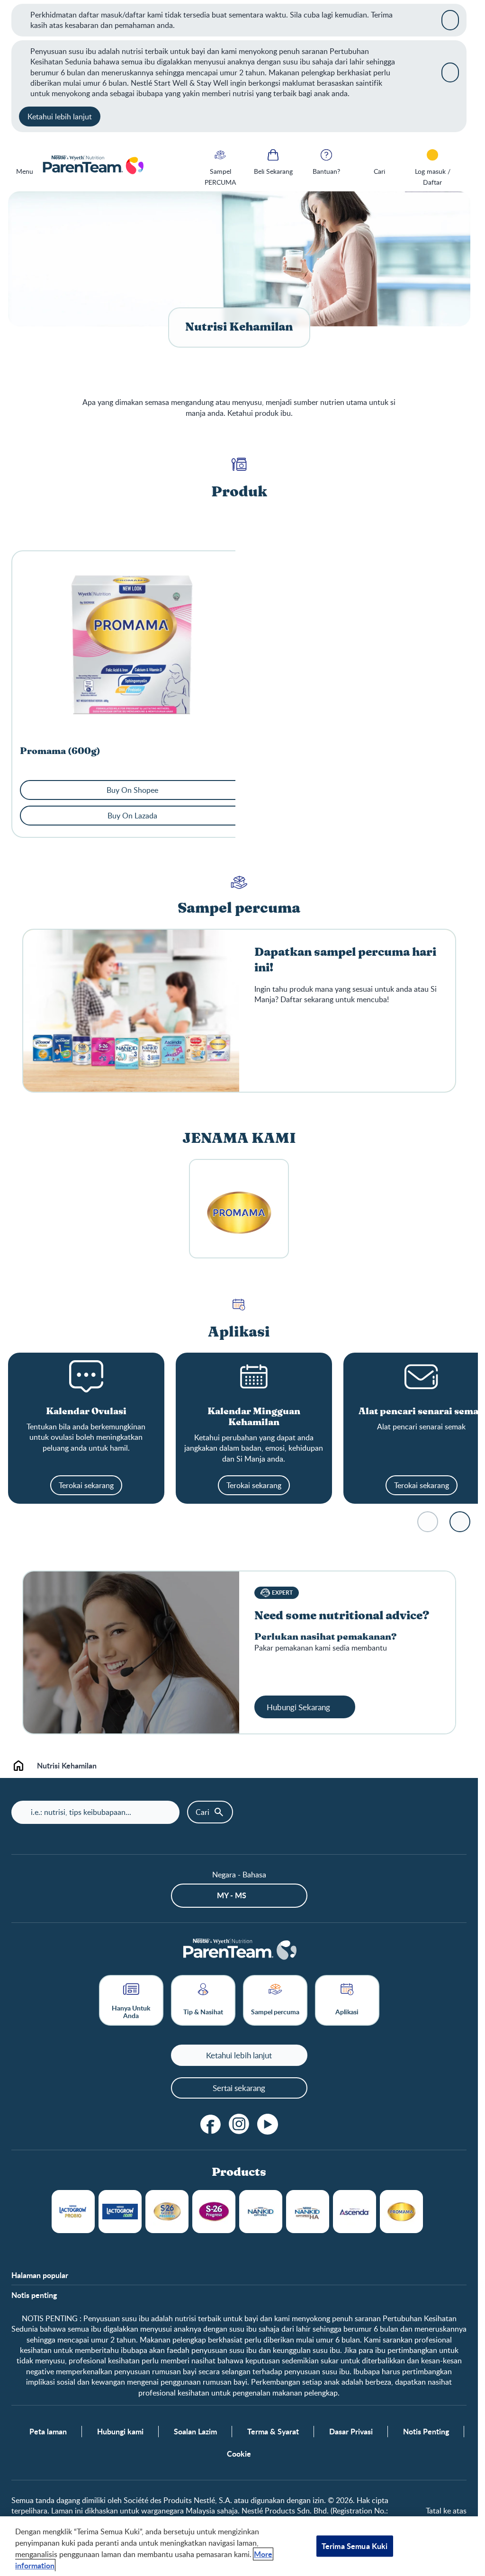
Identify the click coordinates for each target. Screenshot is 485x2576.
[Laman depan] (93, 166)
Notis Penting (426, 2432)
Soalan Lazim (195, 2432)
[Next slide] (460, 1522)
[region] (239, 2546)
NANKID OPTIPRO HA (308, 2212)
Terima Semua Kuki (355, 2546)
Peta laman (48, 2432)
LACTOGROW (73, 2212)
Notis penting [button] (34, 2295)
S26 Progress (214, 2212)
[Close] (450, 20)
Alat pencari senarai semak (422, 1412)
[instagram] (239, 2124)
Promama (401, 2212)
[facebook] (211, 2124)
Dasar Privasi (351, 2432)
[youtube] (268, 2124)
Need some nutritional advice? (342, 1616)
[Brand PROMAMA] (239, 1209)
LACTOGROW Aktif (120, 2212)
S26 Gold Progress (167, 2212)
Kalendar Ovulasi (86, 1412)
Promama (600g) (60, 751)
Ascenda (355, 2212)
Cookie (239, 2454)
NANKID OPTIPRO (261, 2212)
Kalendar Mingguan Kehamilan (254, 1417)
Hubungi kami (120, 2432)
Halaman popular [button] (40, 2275)
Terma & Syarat (273, 2432)
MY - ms (232, 1895)
